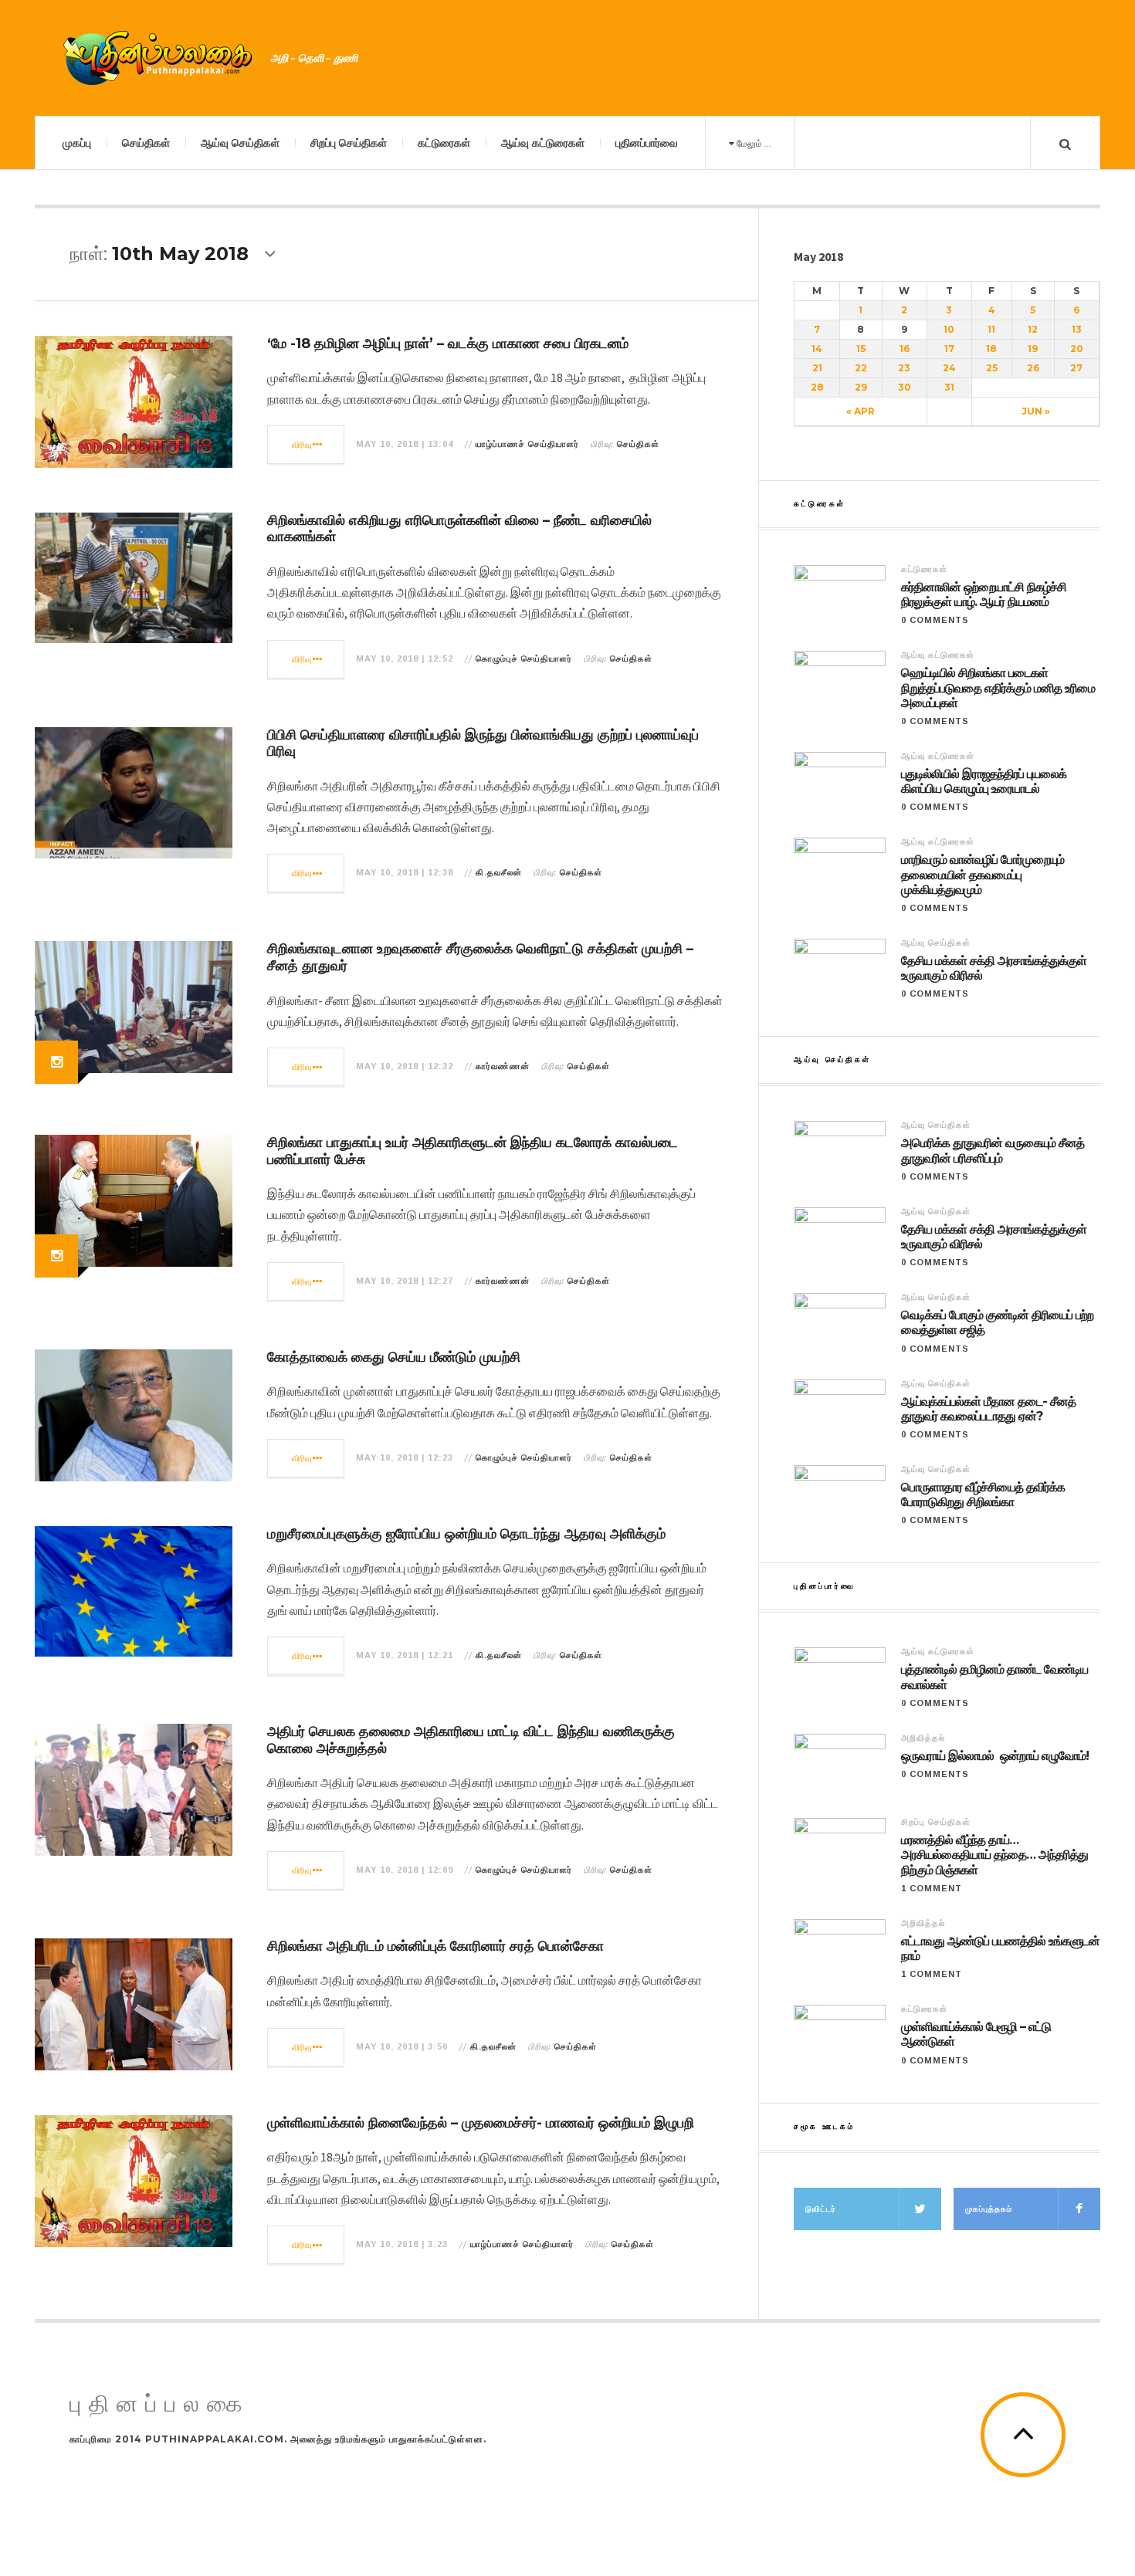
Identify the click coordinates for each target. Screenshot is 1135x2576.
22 (861, 368)
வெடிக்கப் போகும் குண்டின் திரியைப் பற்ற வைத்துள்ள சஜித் (997, 1322)
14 (817, 349)
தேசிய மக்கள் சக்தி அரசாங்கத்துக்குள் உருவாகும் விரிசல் (994, 968)
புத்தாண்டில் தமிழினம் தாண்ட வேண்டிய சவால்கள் (994, 1677)
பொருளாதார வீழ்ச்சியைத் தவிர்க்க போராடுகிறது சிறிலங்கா (983, 1494)
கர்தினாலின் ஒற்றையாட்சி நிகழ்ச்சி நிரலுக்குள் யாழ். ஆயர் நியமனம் (984, 594)
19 (1033, 349)
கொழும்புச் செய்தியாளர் (524, 658)
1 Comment (932, 1888)
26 (1033, 368)
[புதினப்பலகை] (158, 58)
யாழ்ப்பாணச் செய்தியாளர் (527, 444)
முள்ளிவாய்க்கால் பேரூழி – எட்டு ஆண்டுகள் (976, 2034)
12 (1033, 329)
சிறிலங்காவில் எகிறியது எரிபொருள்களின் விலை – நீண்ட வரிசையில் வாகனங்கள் (459, 529)
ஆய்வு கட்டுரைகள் (543, 143)
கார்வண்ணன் (503, 1066)
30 (905, 387)
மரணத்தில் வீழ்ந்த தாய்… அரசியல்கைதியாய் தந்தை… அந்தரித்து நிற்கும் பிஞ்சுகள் (994, 1855)
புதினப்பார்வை (647, 143)
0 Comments (935, 620)
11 (991, 329)
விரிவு (302, 445)
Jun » (1036, 411)
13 (1077, 329)
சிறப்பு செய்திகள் (349, 143)
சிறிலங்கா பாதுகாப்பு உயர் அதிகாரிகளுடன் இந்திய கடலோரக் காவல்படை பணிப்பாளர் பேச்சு (473, 1151)
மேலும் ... (753, 143)
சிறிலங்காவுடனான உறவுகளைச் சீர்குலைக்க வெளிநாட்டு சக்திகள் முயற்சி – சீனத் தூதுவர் (480, 957)
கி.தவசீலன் (499, 872)
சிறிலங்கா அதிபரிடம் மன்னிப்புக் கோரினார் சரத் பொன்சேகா (435, 1946)
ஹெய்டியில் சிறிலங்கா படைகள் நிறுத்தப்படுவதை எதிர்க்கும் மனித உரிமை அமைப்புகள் (998, 687)
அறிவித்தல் (923, 1738)
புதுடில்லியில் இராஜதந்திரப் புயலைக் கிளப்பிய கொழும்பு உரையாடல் (984, 781)
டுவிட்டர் (821, 2209)
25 (992, 368)
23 (904, 368)
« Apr (861, 411)
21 (817, 368)
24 (949, 368)
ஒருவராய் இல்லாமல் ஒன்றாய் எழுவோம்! (995, 1756)
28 (817, 387)
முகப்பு (77, 143)
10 (949, 329)
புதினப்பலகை (160, 2404)
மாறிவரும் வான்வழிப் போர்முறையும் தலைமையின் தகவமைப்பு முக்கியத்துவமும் (983, 874)
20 (1077, 349)
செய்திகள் (146, 143)
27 (1076, 368)
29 (861, 387)
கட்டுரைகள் (444, 143)
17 (949, 349)
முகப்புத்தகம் (989, 2209)
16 (905, 349)
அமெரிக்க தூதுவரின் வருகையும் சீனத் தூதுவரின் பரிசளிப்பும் (993, 1150)
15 (861, 349)
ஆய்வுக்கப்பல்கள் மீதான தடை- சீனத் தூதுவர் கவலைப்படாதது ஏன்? (988, 1409)
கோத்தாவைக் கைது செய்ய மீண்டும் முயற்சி (394, 1357)
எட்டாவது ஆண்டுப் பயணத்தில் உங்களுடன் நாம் (1000, 1948)
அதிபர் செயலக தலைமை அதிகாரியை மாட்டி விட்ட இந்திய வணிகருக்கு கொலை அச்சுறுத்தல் (471, 1740)
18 (991, 349)
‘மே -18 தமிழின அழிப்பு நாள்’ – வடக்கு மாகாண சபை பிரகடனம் (448, 344)
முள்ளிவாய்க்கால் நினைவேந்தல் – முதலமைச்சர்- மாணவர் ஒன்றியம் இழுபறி (481, 2123)
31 (949, 387)
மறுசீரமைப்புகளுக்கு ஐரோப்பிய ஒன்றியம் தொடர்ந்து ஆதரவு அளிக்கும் (466, 1534)
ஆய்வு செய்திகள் (240, 143)
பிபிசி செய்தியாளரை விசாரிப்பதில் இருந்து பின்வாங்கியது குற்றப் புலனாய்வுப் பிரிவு (483, 743)
